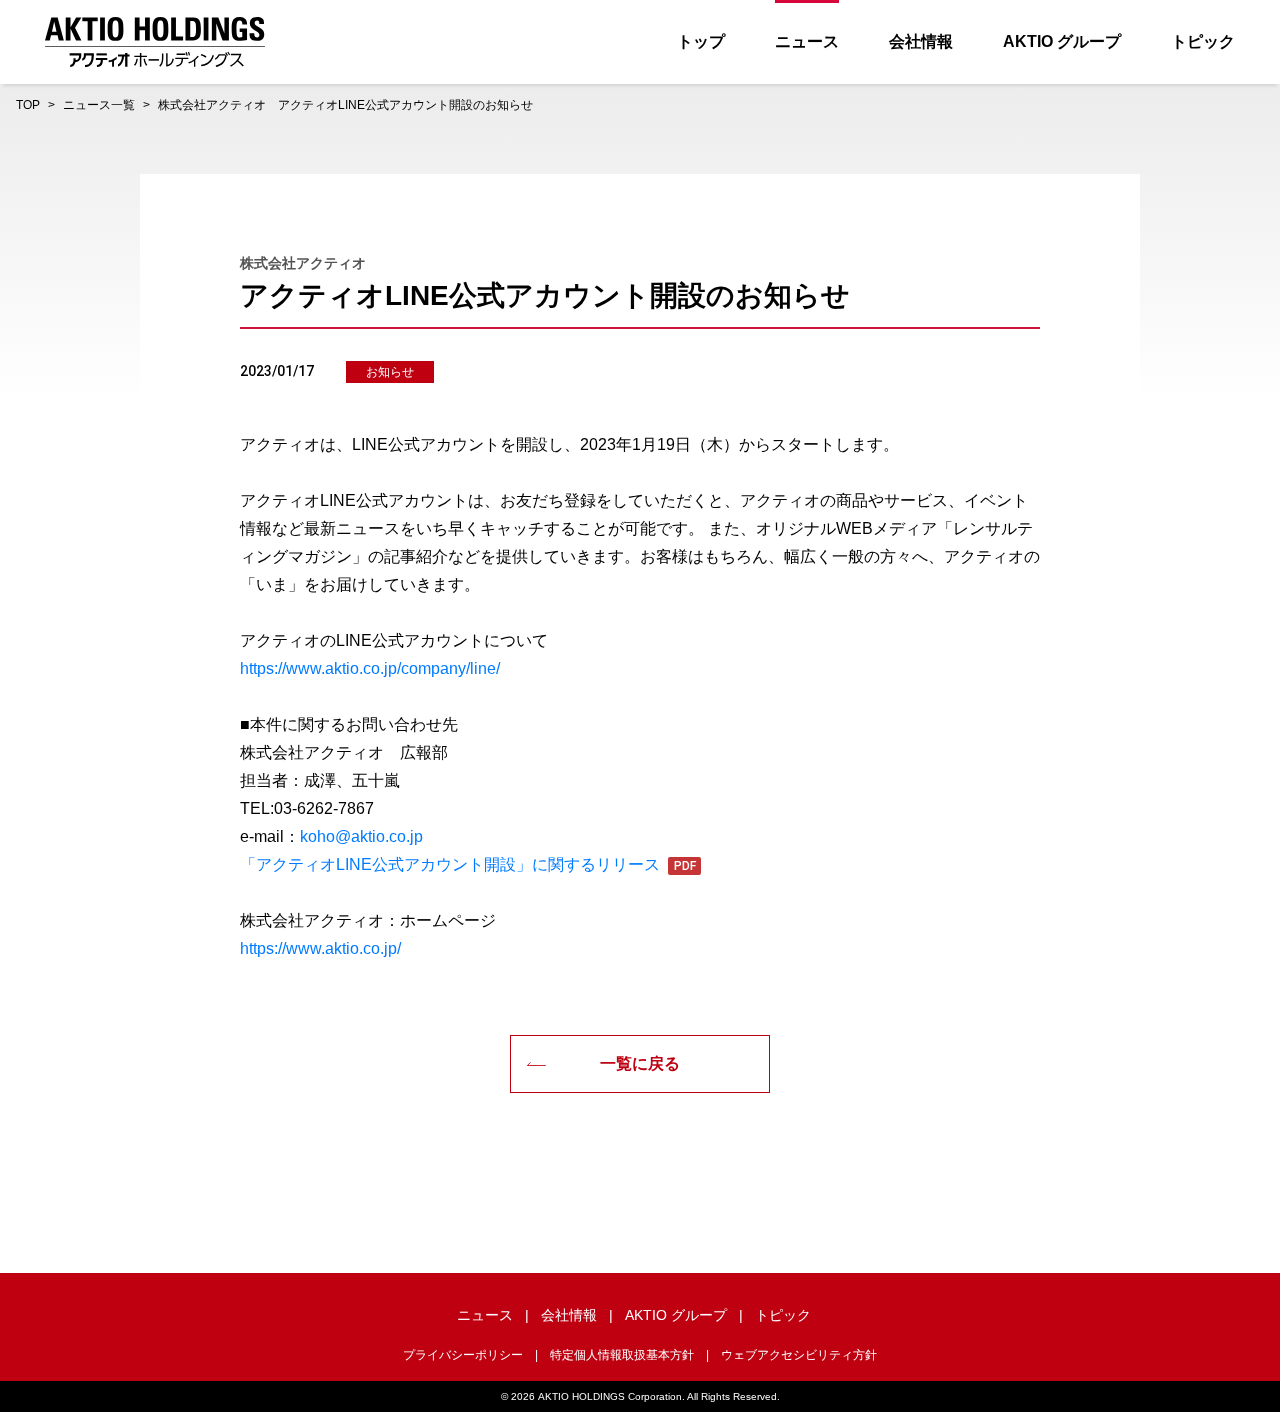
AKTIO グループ (1062, 41)
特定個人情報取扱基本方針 (622, 1355)
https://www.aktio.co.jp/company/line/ (370, 668)
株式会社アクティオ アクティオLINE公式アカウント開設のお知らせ (345, 105)
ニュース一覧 (99, 105)
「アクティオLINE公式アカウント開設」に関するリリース (450, 864)
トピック (1203, 41)
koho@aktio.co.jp (361, 836)
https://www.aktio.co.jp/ (320, 948)
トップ (701, 41)
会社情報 (921, 41)
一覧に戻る (640, 1063)
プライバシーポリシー (463, 1355)
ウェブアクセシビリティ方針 (799, 1355)
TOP (28, 105)
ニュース (807, 41)
